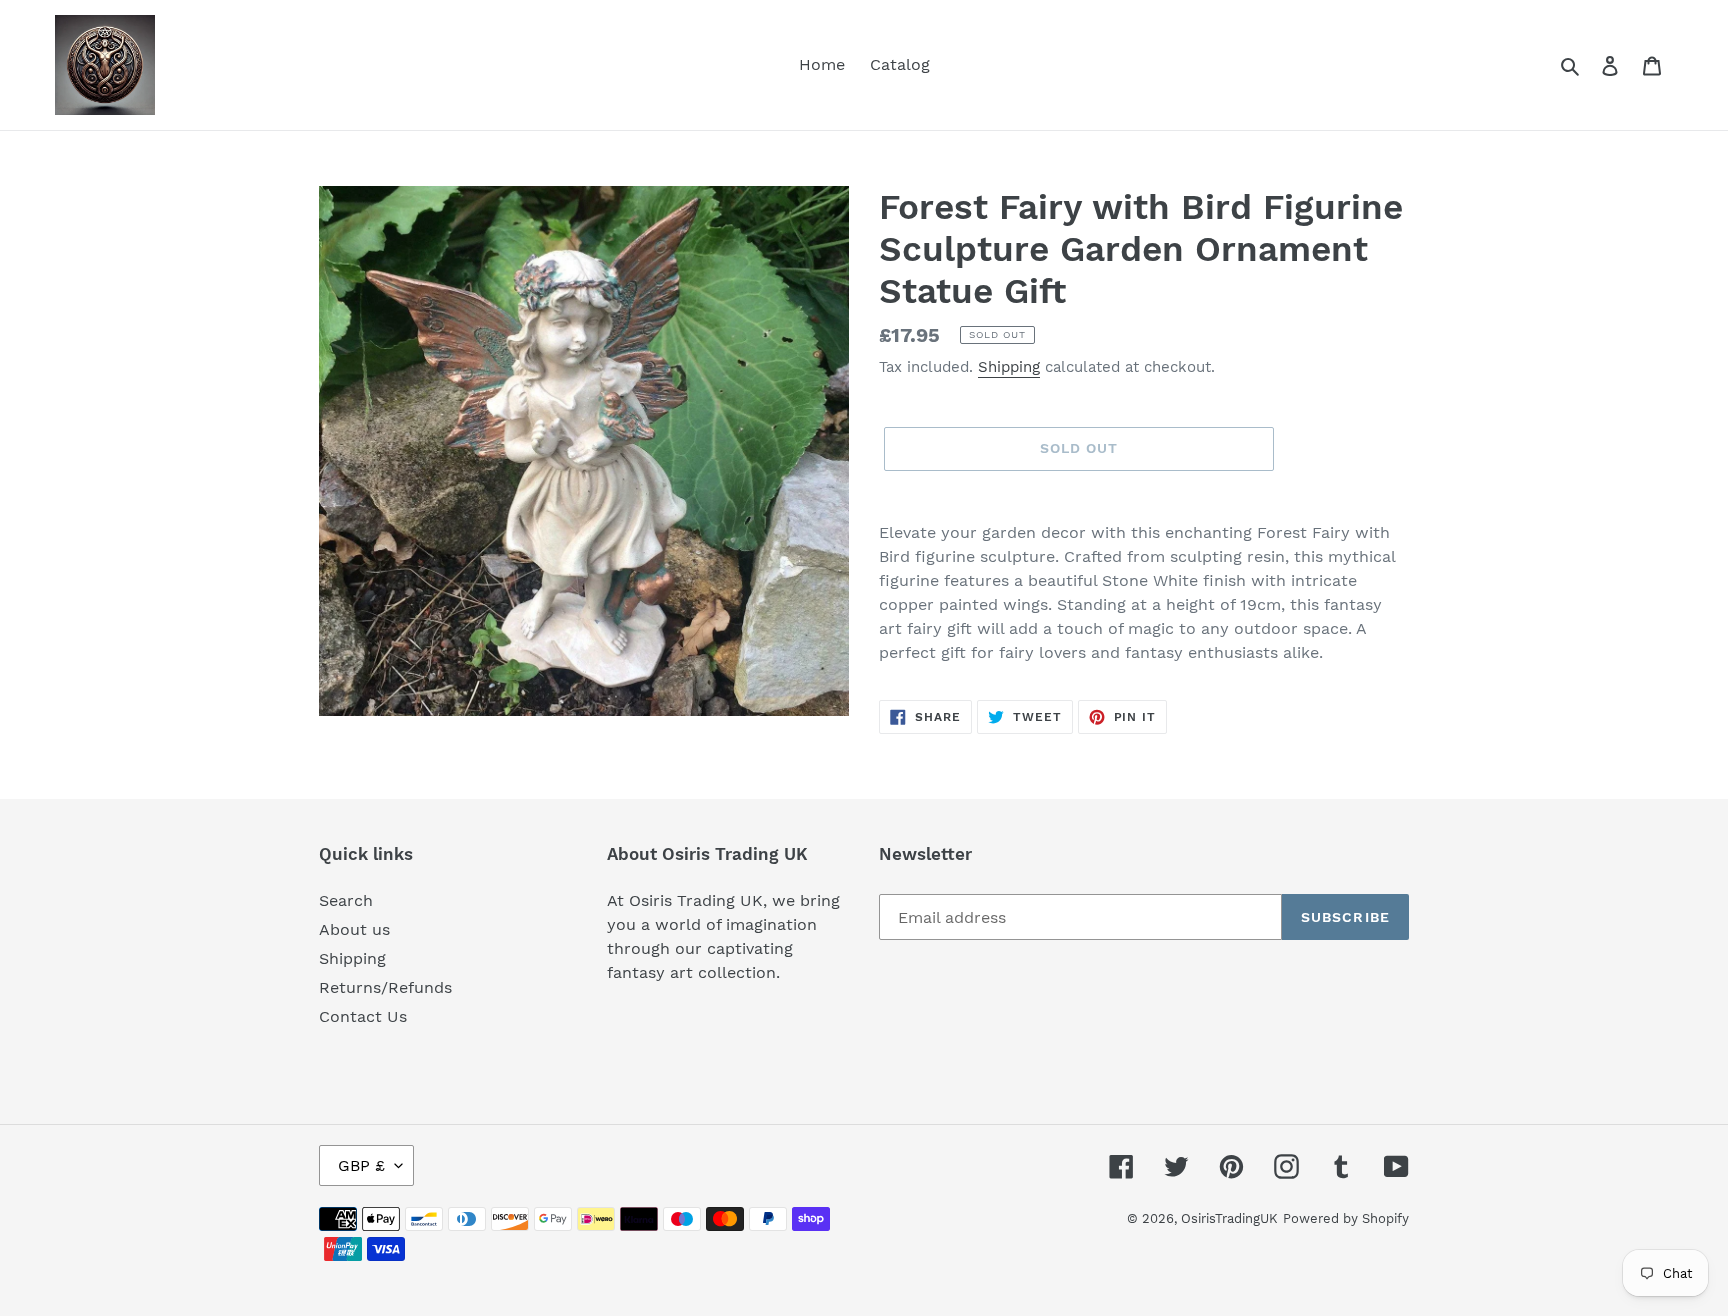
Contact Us (363, 1016)
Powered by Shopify (1346, 1218)
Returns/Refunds (385, 987)
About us (354, 929)
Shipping (1009, 367)
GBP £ (361, 1165)
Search (346, 900)
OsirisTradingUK (1229, 1218)
